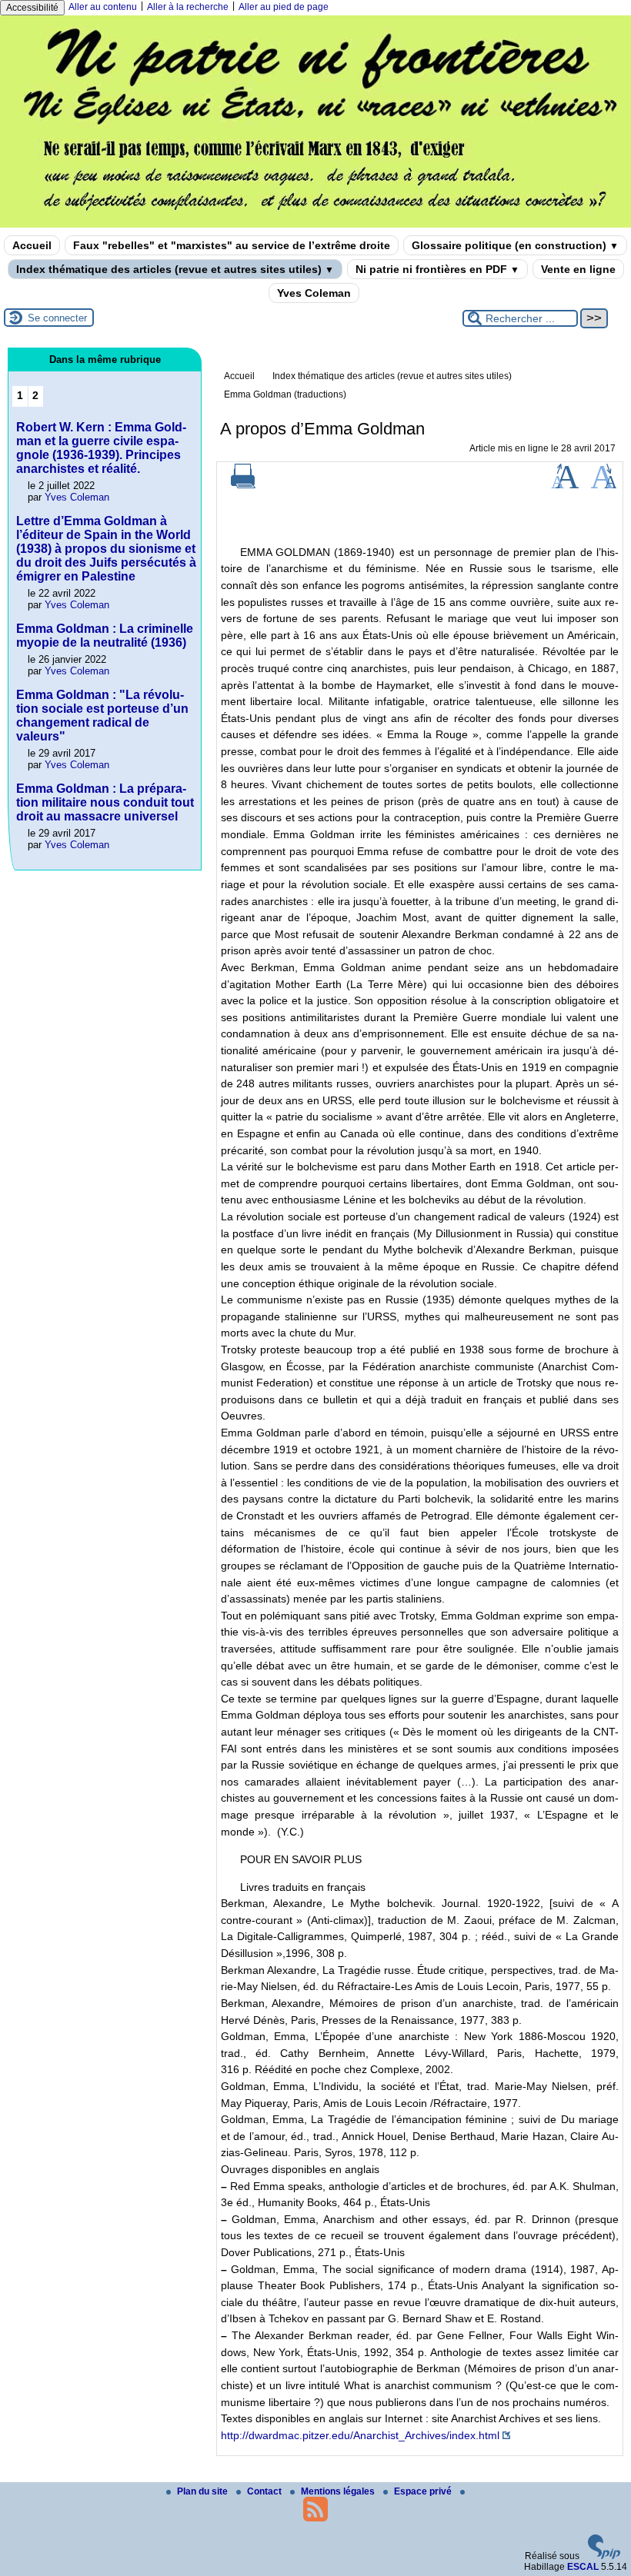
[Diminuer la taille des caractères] (604, 485)
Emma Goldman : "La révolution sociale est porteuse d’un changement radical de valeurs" (102, 716)
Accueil (32, 245)
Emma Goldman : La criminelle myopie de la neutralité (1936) (105, 636)
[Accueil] (315, 222)
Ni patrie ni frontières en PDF (437, 269)
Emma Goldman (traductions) (285, 394)
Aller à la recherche (188, 7)
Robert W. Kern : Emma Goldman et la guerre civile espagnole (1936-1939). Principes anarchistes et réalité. (101, 448)
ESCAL (583, 2567)
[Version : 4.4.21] (604, 2556)
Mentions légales (339, 2491)
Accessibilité (32, 8)
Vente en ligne (578, 269)
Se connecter (57, 318)
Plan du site (204, 2491)
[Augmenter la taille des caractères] (565, 485)
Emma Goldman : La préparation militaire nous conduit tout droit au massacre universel (105, 802)
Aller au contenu (103, 7)
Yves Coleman (314, 293)
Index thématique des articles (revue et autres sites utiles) (175, 269)
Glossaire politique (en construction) (515, 245)
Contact (265, 2491)
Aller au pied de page (284, 7)
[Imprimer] (243, 485)
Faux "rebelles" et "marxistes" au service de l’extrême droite (232, 245)
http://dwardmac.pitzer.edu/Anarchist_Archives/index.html (360, 2435)
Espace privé (424, 2491)
